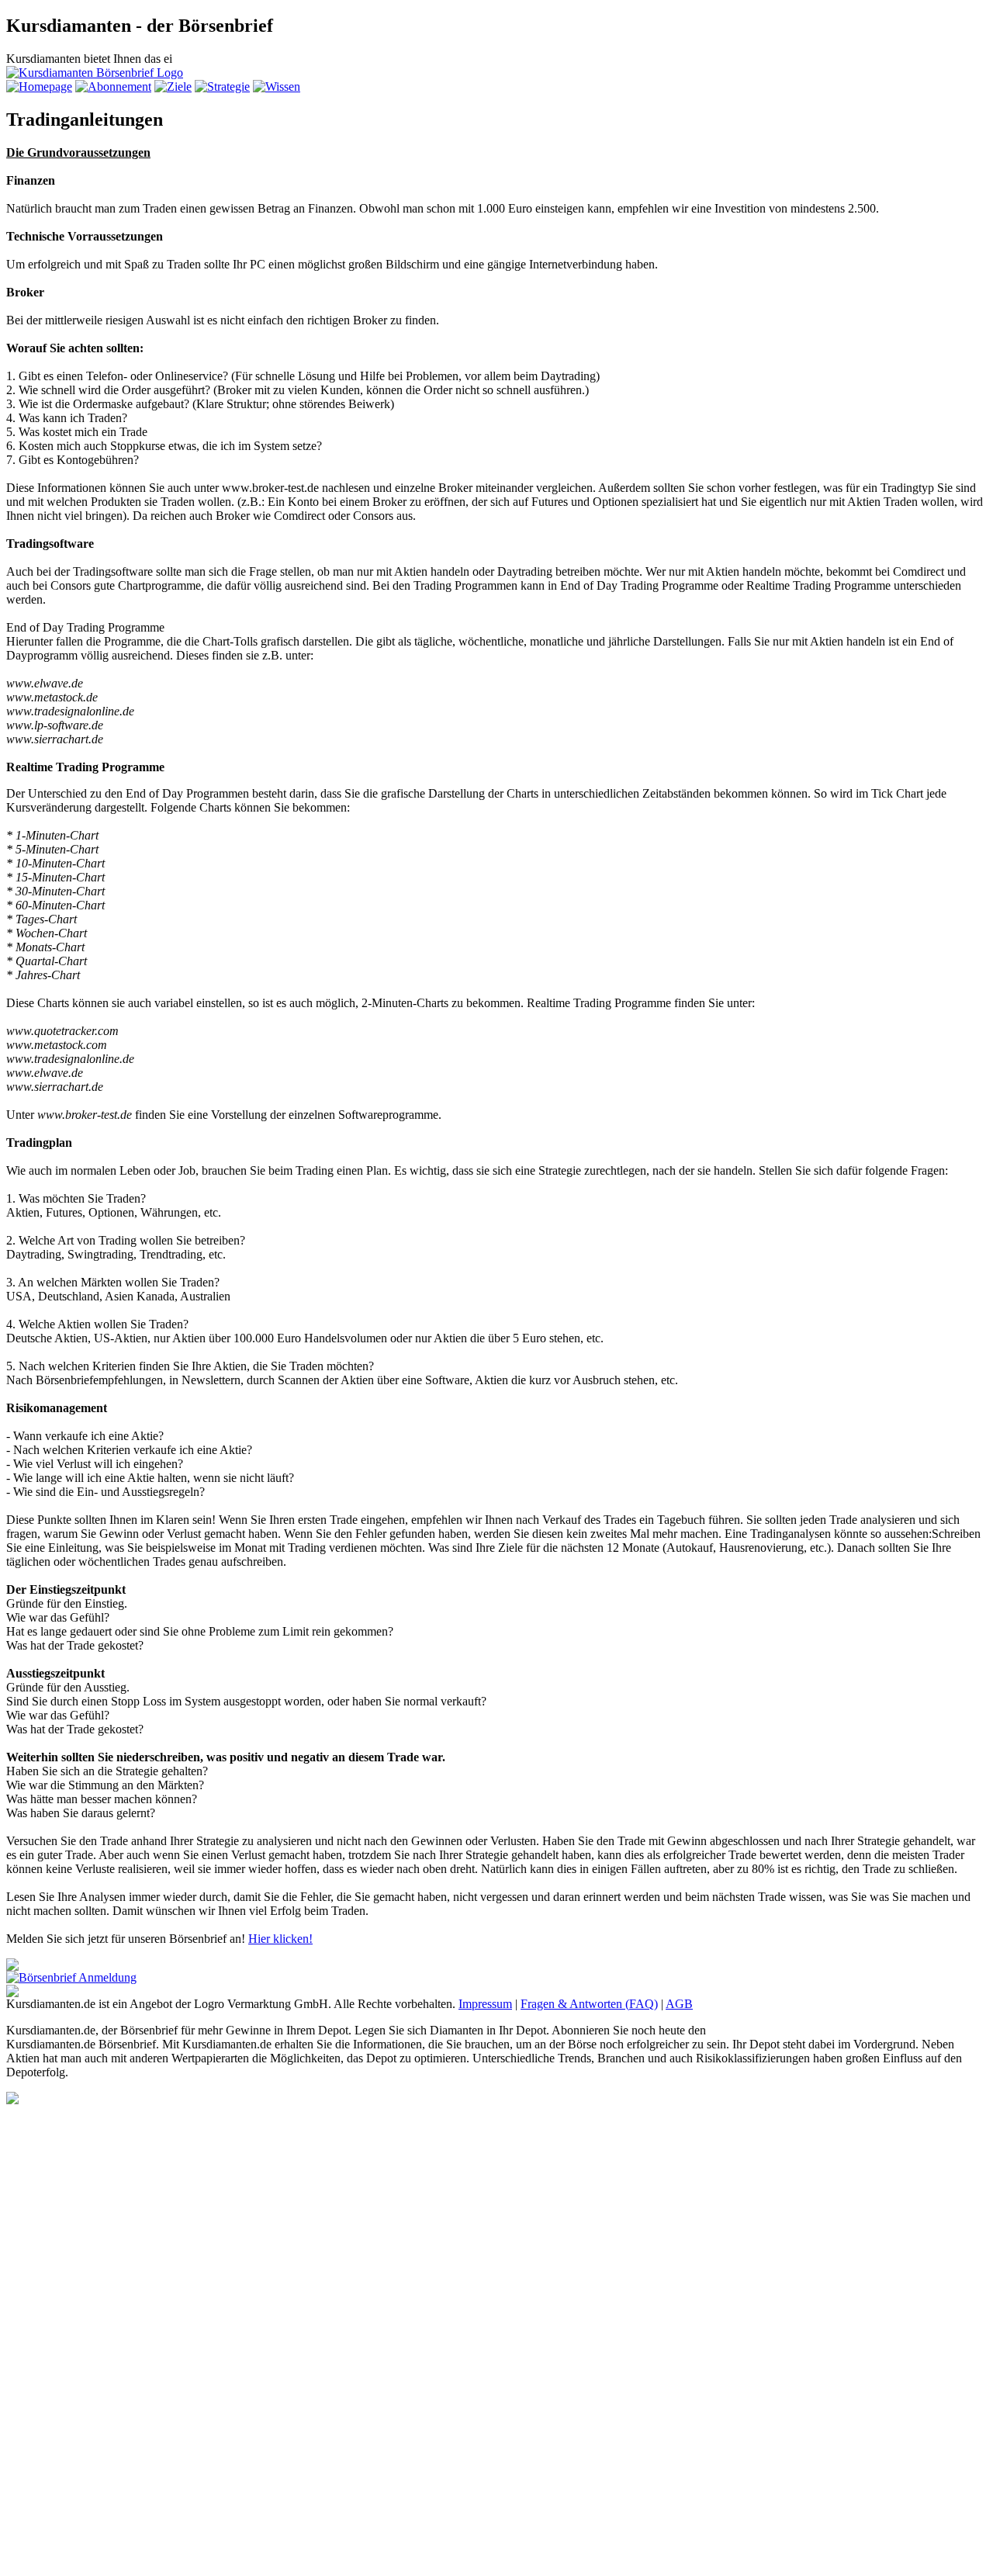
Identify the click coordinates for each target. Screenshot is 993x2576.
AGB (679, 2004)
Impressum (485, 2004)
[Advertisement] (68, 2337)
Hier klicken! (280, 1939)
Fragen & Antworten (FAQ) (589, 2004)
